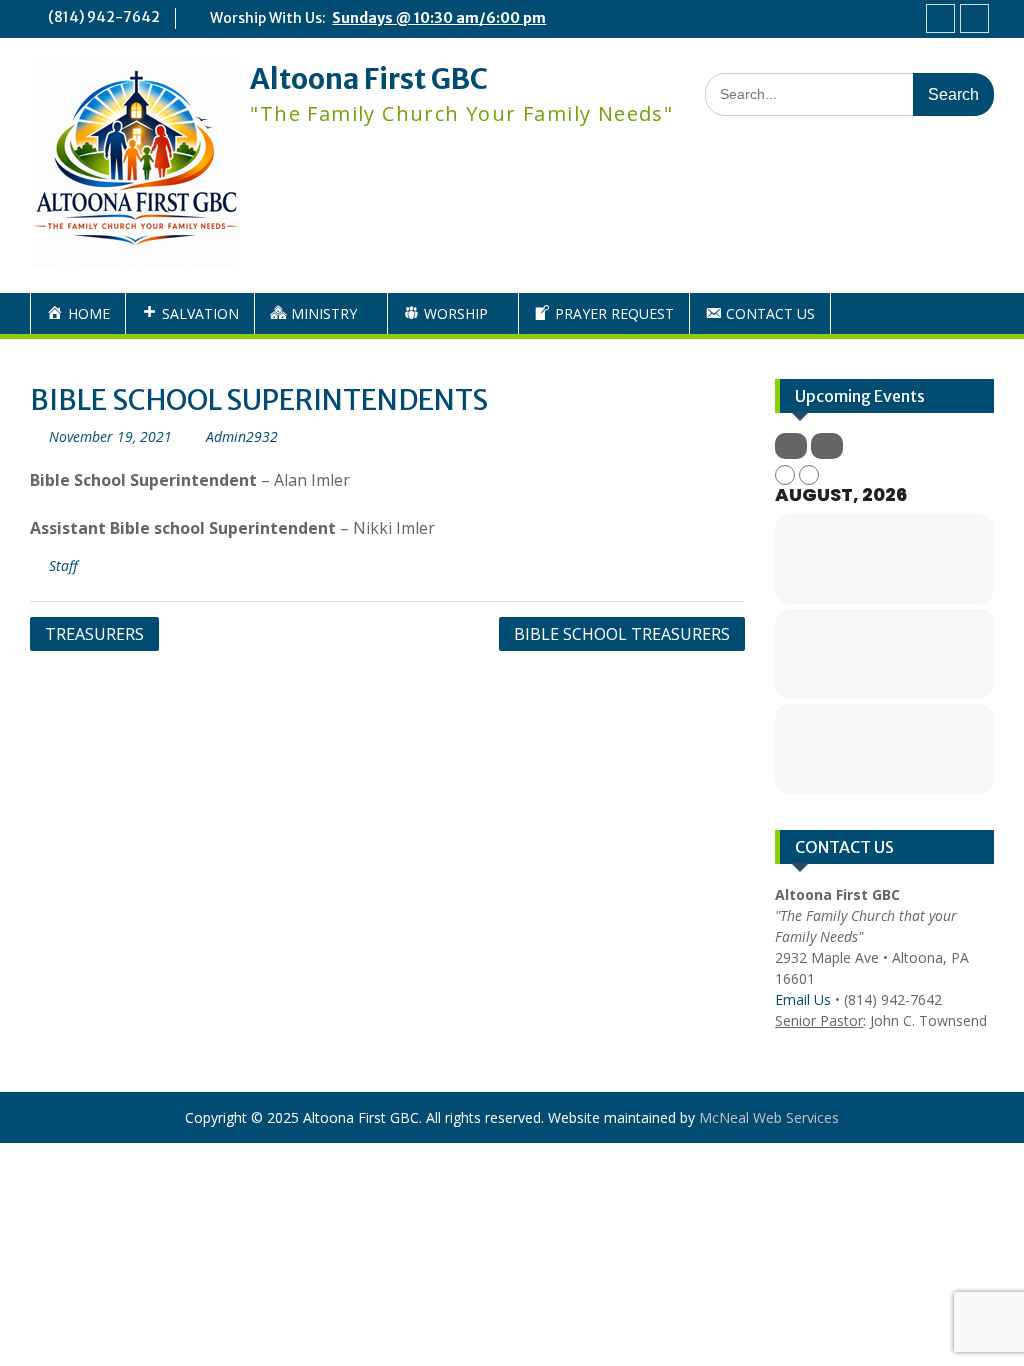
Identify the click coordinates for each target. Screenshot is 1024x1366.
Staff (63, 565)
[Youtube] (974, 18)
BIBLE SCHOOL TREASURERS (622, 634)
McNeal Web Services (769, 1117)
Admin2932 (242, 436)
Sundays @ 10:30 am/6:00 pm (439, 18)
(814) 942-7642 (104, 17)
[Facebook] (940, 18)
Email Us (803, 999)
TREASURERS (94, 634)
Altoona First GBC (369, 79)
